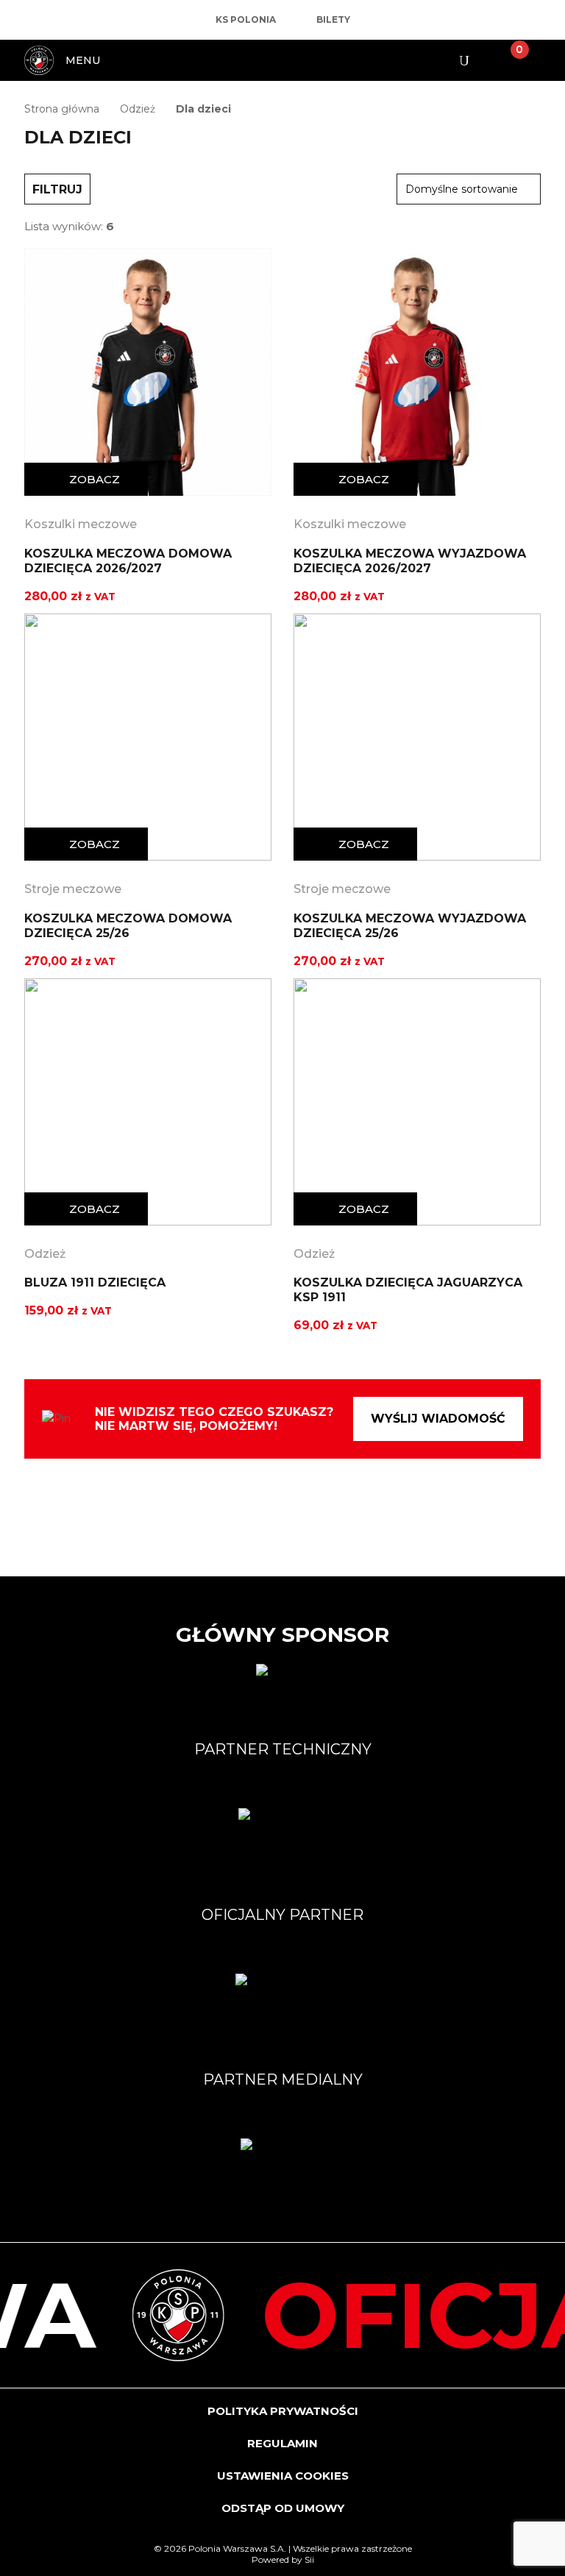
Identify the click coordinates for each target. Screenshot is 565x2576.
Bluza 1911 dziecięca (95, 1282)
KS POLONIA (246, 20)
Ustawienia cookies (283, 2476)
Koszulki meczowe (81, 524)
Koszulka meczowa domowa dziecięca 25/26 (128, 926)
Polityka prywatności (283, 2411)
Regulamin (282, 2443)
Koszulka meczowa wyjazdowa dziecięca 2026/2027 (410, 561)
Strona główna (62, 109)
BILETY (333, 20)
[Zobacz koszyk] (508, 60)
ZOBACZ (95, 479)
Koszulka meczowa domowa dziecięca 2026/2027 (128, 561)
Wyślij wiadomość (438, 1419)
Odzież (138, 109)
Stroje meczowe (73, 889)
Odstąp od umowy (283, 2508)
